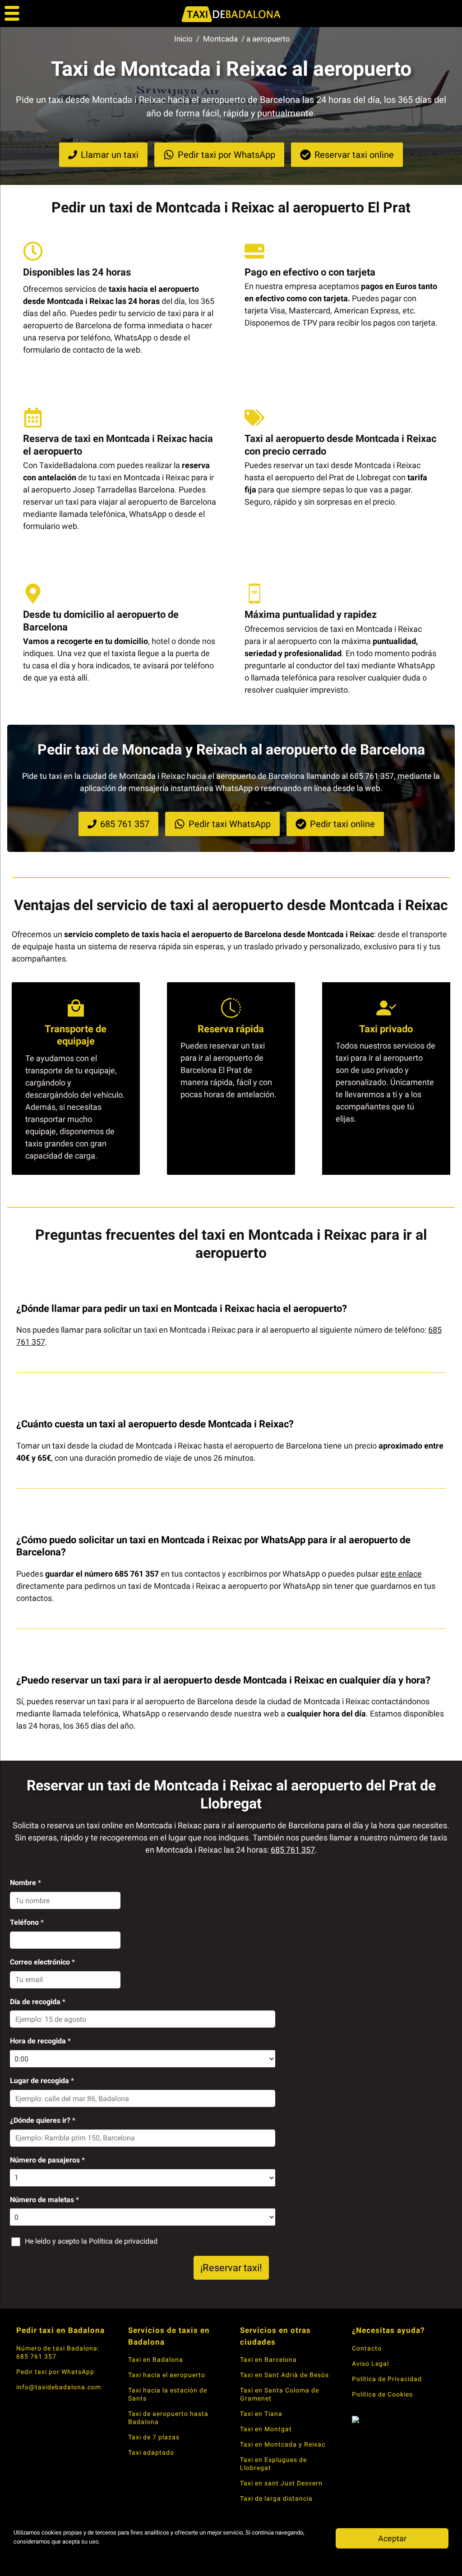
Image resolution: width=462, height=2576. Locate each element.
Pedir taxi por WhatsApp (55, 2372)
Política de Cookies (382, 2394)
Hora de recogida (40, 2041)
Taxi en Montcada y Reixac (283, 2444)
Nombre (25, 1883)
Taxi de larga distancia (276, 2498)
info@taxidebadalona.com (59, 2387)
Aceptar (392, 2538)
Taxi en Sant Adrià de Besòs (284, 2375)
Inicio (183, 39)
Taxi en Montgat (266, 2429)
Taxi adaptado (151, 2452)
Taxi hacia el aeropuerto (167, 2375)
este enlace (401, 1574)
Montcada (220, 39)
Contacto (367, 2348)
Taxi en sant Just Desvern (281, 2483)
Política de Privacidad (387, 2379)
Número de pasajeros (47, 2160)
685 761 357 (293, 1850)
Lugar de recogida (42, 2081)
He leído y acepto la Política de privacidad (91, 2241)
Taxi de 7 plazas (154, 2437)
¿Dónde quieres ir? (43, 2120)
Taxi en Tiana (261, 2414)
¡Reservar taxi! (231, 2268)
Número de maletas (44, 2200)
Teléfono (27, 1922)
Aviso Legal (370, 2364)
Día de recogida (38, 2002)
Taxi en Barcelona (268, 2360)
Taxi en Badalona (156, 2360)
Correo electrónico (42, 1962)
